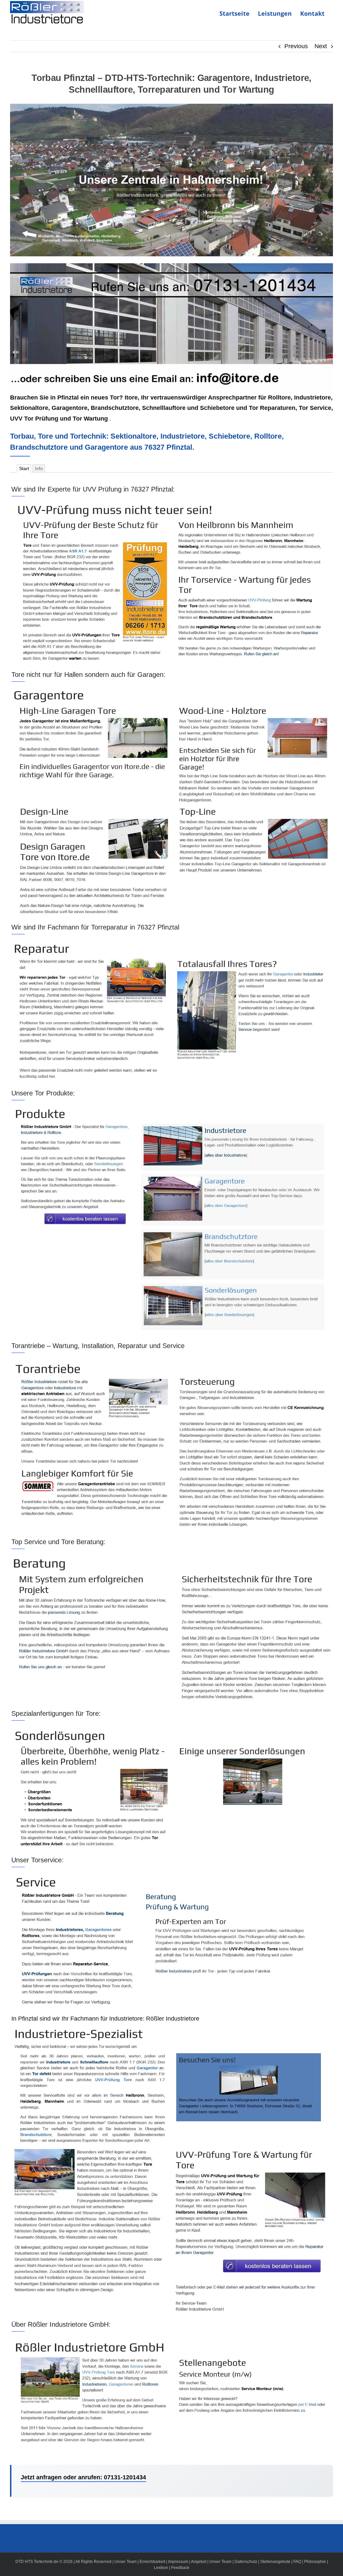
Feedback (180, 2568)
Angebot (199, 2562)
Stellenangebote (275, 2562)
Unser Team (126, 2562)
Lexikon (161, 2568)
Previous (296, 46)
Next (321, 46)
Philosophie (315, 2562)
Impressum (178, 2562)
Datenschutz (246, 2562)
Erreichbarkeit (152, 2562)
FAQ (297, 2562)
